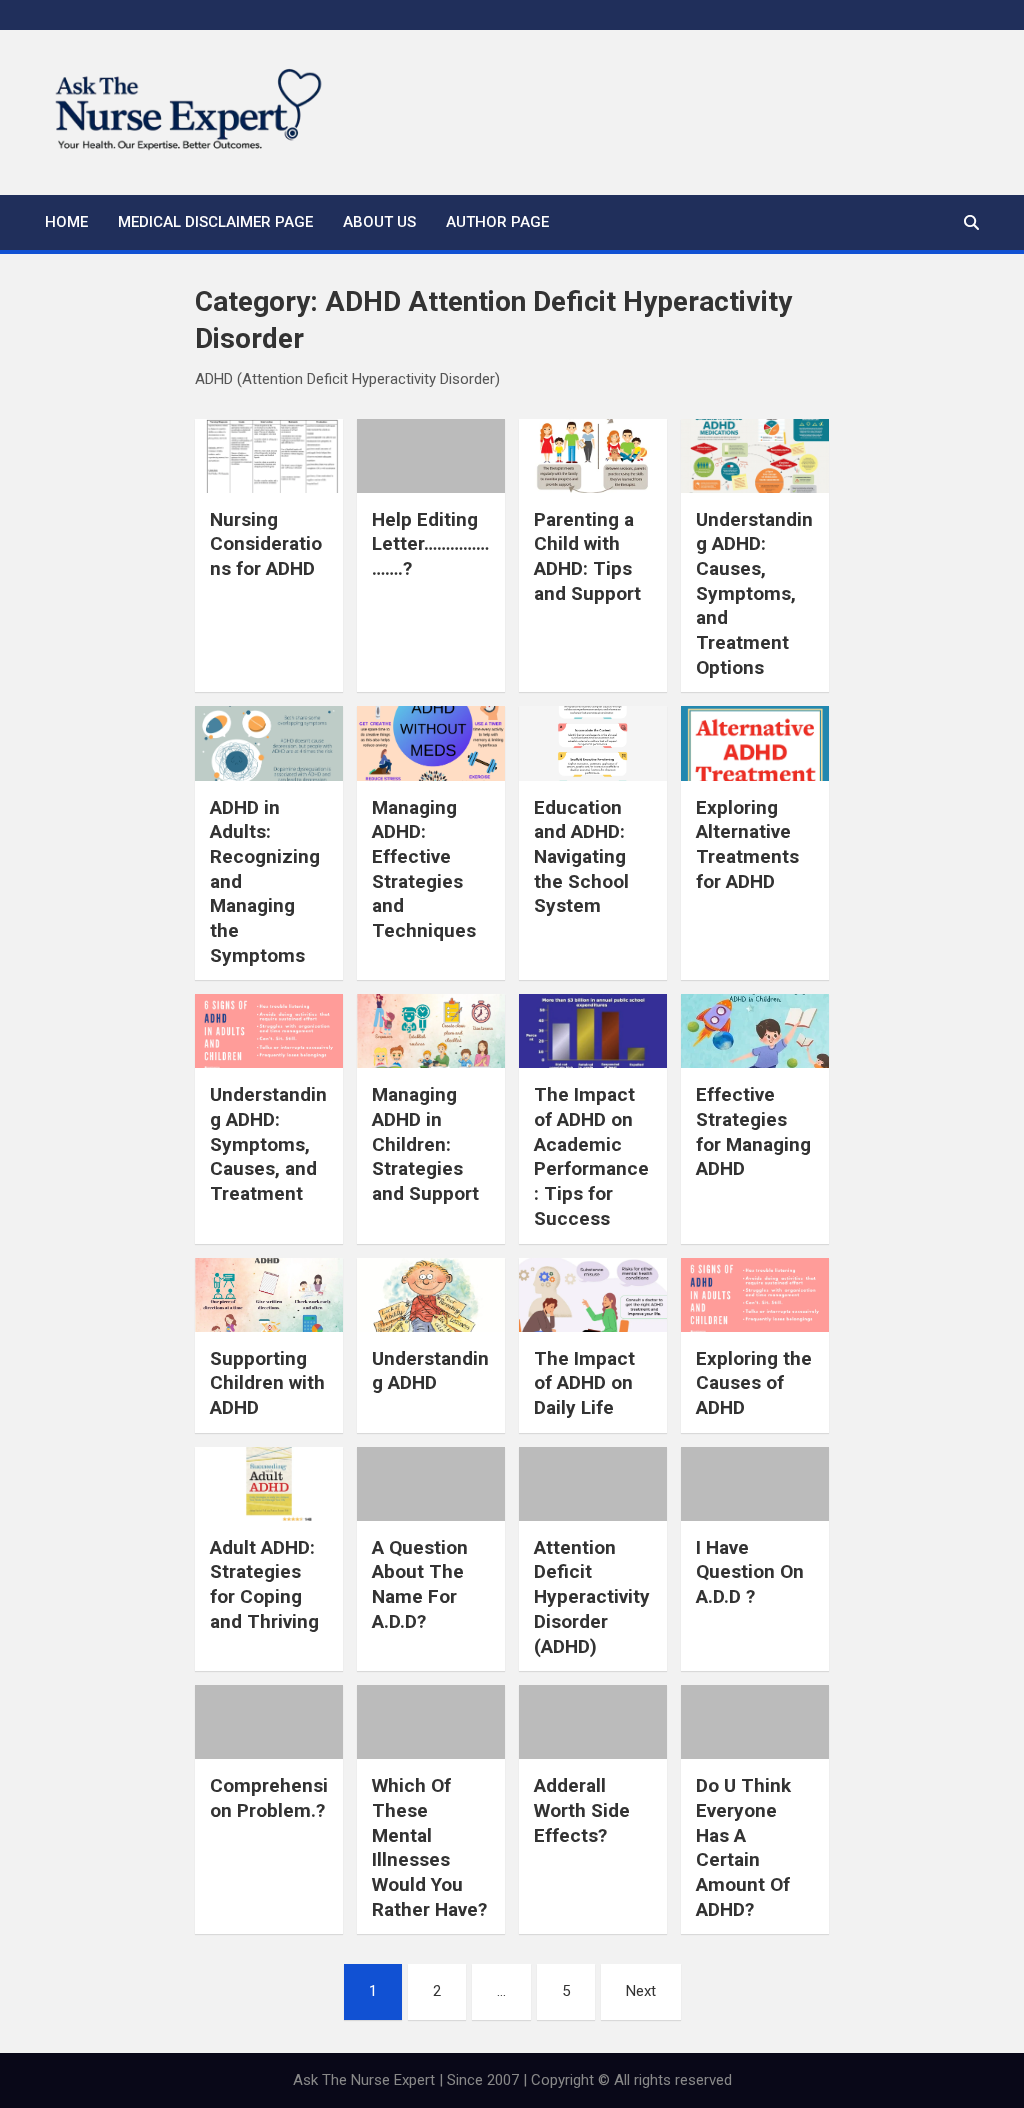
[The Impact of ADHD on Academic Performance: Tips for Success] (593, 1031)
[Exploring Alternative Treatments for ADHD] (755, 743)
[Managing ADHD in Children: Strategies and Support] (431, 1031)
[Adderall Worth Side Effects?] (593, 1722)
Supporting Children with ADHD (267, 1383)
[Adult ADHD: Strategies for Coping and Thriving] (269, 1484)
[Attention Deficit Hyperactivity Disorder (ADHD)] (593, 1484)
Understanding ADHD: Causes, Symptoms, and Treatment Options (754, 593)
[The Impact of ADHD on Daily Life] (593, 1295)
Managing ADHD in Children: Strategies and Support (425, 1144)
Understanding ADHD (430, 1371)
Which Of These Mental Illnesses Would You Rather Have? (429, 1847)
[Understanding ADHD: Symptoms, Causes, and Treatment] (269, 1031)
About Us (379, 222)
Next (641, 1991)
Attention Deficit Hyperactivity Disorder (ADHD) (592, 1597)
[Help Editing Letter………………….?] (431, 456)
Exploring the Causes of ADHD (754, 1383)
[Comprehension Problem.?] (269, 1722)
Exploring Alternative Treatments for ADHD (747, 844)
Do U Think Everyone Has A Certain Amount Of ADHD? (743, 1847)
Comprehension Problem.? (269, 1798)
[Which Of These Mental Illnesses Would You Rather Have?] (431, 1722)
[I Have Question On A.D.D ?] (755, 1484)
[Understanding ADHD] (431, 1295)
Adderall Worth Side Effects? (582, 1810)
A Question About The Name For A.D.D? (420, 1584)
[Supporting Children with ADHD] (269, 1295)
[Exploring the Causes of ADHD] (755, 1295)
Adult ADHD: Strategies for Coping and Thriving (264, 1584)
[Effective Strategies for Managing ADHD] (755, 1031)
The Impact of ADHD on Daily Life (584, 1383)
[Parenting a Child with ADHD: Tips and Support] (593, 456)
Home (66, 222)
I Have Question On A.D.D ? (750, 1572)
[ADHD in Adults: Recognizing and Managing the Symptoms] (269, 743)
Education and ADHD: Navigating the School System (581, 857)
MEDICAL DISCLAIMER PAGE (215, 222)
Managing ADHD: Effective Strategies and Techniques (424, 869)
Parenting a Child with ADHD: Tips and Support (587, 556)
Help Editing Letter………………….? (430, 544)
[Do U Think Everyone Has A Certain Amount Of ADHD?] (755, 1722)
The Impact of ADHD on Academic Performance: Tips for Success (591, 1156)
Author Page (497, 222)
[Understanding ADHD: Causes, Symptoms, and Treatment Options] (755, 456)
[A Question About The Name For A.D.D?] (431, 1484)
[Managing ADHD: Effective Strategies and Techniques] (431, 743)
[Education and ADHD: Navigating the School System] (593, 743)
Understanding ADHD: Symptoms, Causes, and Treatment (268, 1144)
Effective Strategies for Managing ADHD (753, 1131)
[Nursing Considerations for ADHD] (269, 456)
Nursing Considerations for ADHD (266, 544)
